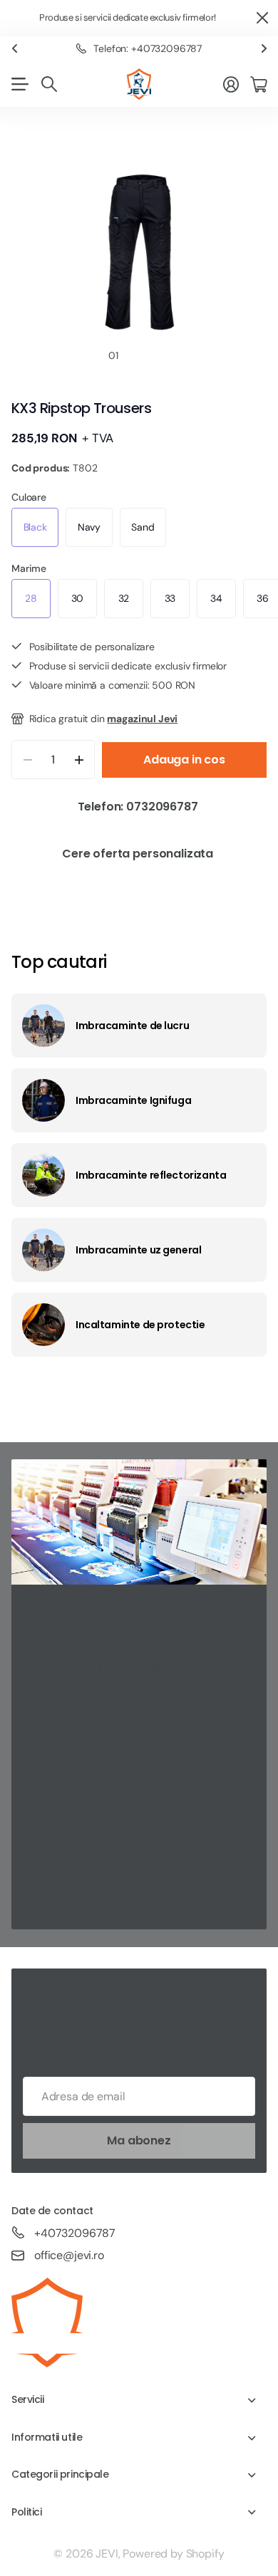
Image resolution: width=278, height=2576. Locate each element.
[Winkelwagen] (258, 84)
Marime (29, 568)
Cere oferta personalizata (139, 854)
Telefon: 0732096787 (139, 807)
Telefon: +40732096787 (148, 48)
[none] (14, 49)
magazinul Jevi (142, 719)
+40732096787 (75, 2233)
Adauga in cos (184, 760)
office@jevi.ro (69, 2255)
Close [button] (262, 18)
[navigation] (139, 355)
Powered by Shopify (173, 2554)
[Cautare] (49, 84)
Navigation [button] (19, 84)
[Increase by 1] (79, 760)
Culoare (29, 497)
